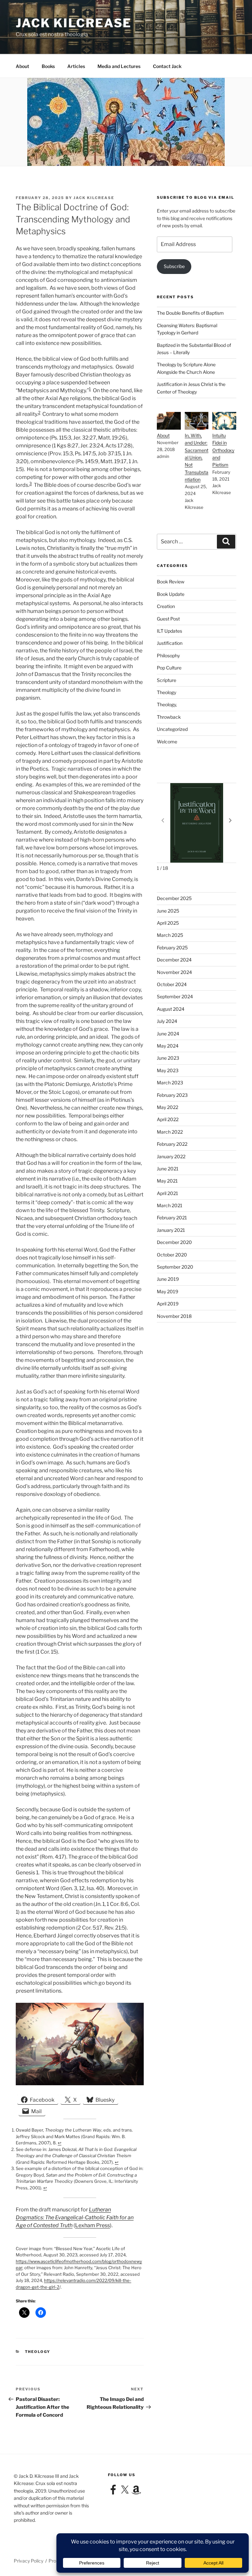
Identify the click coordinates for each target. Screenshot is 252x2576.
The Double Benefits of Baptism (190, 313)
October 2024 (172, 984)
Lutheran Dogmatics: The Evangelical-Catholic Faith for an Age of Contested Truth (75, 2217)
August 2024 (171, 1009)
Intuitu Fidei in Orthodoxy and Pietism (223, 450)
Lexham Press (93, 2225)
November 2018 (174, 1316)
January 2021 (171, 1230)
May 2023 (168, 1070)
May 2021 (167, 1181)
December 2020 (174, 1242)
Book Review (171, 582)
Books (48, 66)
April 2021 (168, 1193)
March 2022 (170, 1132)
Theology (38, 2352)
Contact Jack (167, 66)
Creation (166, 606)
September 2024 (175, 996)
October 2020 (172, 1255)
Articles (76, 66)
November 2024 (174, 972)
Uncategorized (172, 729)
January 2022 (171, 1156)
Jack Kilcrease (74, 23)
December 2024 (174, 960)
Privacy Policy (29, 2561)
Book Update (171, 594)
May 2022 (168, 1107)
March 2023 (170, 1083)
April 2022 (168, 1119)
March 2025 (170, 935)
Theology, (167, 704)
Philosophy (168, 655)
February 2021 (172, 1218)
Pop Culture (169, 668)
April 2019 (168, 1304)
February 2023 (172, 1095)
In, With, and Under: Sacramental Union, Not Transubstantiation (197, 457)
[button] (230, 820)
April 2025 (168, 923)
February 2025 (172, 948)
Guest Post (168, 619)
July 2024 (167, 1021)
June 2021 (168, 1169)
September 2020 (175, 1267)
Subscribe (174, 266)
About (22, 66)
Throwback (169, 717)
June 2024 (168, 1034)
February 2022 (172, 1144)
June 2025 (168, 911)
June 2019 (168, 1279)
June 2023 (168, 1058)
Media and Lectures (119, 66)
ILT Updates (169, 631)
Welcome (167, 742)
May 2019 (168, 1291)
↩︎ (60, 2143)
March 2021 (170, 1205)
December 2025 (174, 898)
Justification (170, 643)
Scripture (167, 680)
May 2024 (168, 1046)
